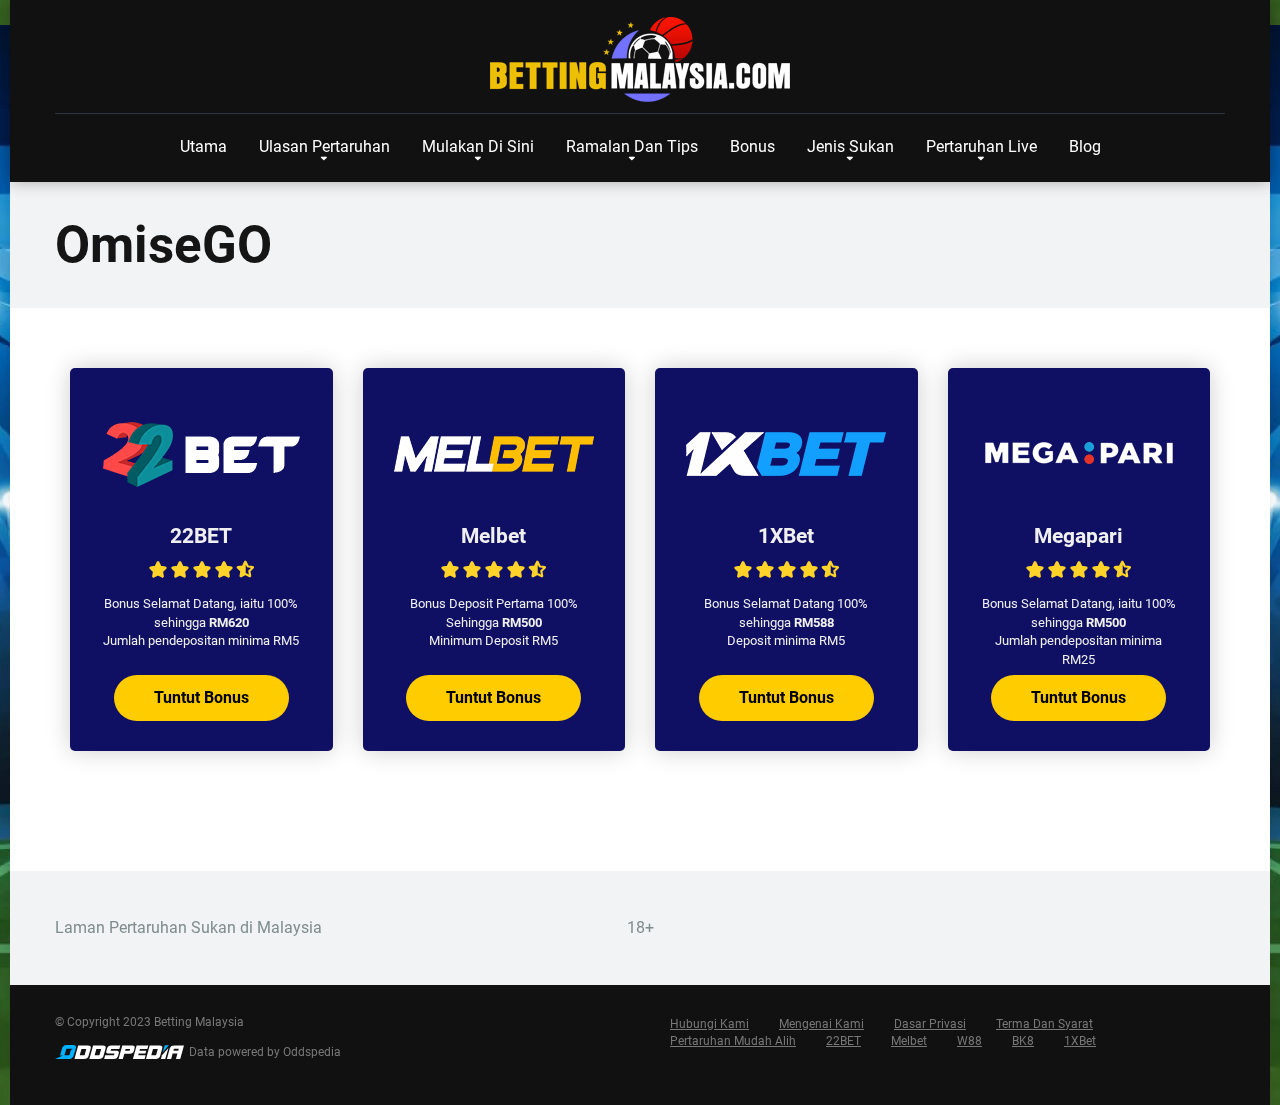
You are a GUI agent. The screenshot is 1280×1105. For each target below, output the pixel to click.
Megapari (1078, 535)
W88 (969, 1041)
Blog (1085, 146)
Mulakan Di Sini (478, 146)
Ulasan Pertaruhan (324, 146)
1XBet (786, 535)
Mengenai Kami (821, 1024)
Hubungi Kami (709, 1024)
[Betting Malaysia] (640, 60)
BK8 (1023, 1041)
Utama (203, 146)
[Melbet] (494, 487)
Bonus (752, 146)
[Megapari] (1079, 487)
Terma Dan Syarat (1044, 1024)
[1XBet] (786, 487)
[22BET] (201, 487)
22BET (201, 535)
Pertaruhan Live (981, 146)
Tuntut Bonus (201, 697)
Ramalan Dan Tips (632, 146)
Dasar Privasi (930, 1024)
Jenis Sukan (850, 146)
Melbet (493, 535)
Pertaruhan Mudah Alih (733, 1041)
